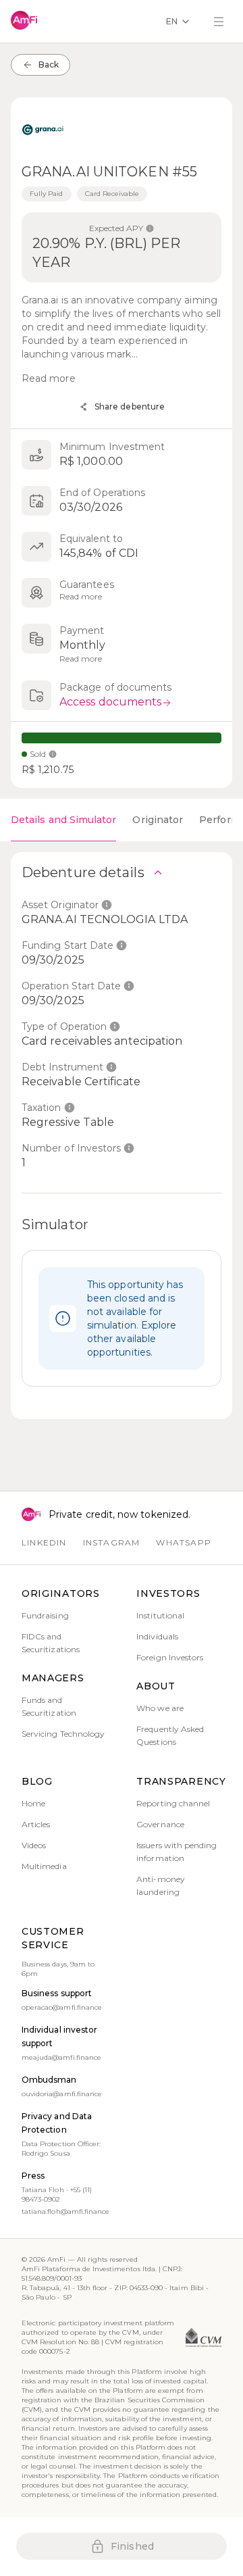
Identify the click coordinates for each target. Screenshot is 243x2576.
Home (33, 1803)
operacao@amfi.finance (62, 2007)
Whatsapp (184, 1542)
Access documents (110, 702)
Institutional (160, 1615)
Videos (34, 1845)
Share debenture (130, 406)
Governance (160, 1824)
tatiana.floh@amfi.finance (65, 2211)
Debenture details (83, 872)
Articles (36, 1824)
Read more (49, 378)
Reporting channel (173, 1803)
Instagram (112, 1542)
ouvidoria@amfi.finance (62, 2094)
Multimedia (44, 1866)
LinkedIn (44, 1542)
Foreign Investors (170, 1657)
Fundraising (45, 1615)
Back (49, 65)
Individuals (157, 1636)
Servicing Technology (63, 1734)
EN (172, 21)
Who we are (160, 1708)
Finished (132, 2546)
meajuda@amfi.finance (61, 2057)
